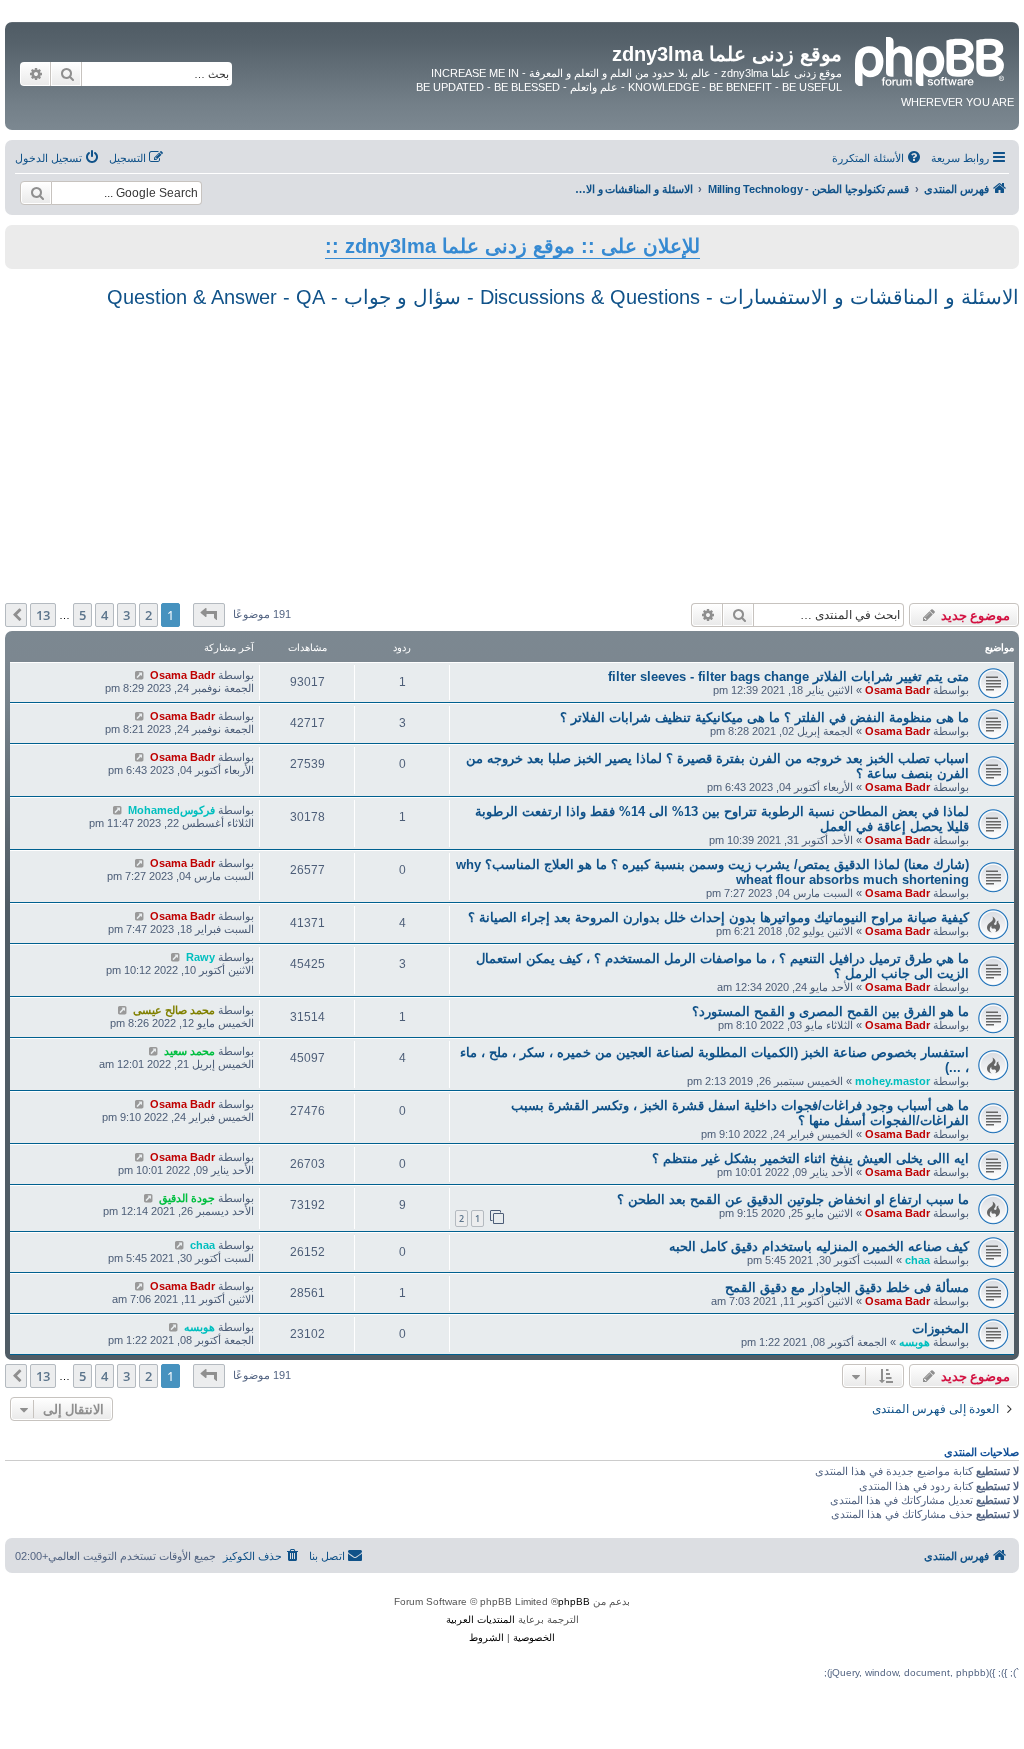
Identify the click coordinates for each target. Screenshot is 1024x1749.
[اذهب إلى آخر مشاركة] (139, 675)
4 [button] (104, 615)
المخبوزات (940, 1328)
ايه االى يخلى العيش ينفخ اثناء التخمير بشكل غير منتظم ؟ (810, 1158)
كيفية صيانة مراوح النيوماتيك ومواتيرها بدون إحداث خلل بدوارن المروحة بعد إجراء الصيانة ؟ (718, 917)
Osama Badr (897, 690)
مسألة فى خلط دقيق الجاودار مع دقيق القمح (847, 1287)
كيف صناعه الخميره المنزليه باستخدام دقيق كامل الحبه (819, 1246)
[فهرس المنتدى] (928, 59)
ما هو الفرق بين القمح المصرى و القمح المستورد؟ (830, 1011)
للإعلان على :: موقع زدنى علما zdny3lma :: (512, 246)
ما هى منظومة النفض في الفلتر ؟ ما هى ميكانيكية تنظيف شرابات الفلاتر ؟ (764, 717)
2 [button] (148, 615)
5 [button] (82, 615)
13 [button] (43, 615)
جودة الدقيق (187, 1198)
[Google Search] (36, 193)
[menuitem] (878, 158)
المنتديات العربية (480, 1619)
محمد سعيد (189, 1051)
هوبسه (914, 1342)
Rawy (200, 957)
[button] (209, 615)
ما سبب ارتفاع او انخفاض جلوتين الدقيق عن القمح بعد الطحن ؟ (793, 1199)
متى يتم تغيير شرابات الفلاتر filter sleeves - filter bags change (788, 676)
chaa (917, 1260)
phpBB (574, 1601)
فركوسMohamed (171, 810)
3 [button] (126, 615)
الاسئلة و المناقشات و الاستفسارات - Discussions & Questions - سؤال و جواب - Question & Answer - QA (563, 297)
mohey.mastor (892, 1081)
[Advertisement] (512, 453)
